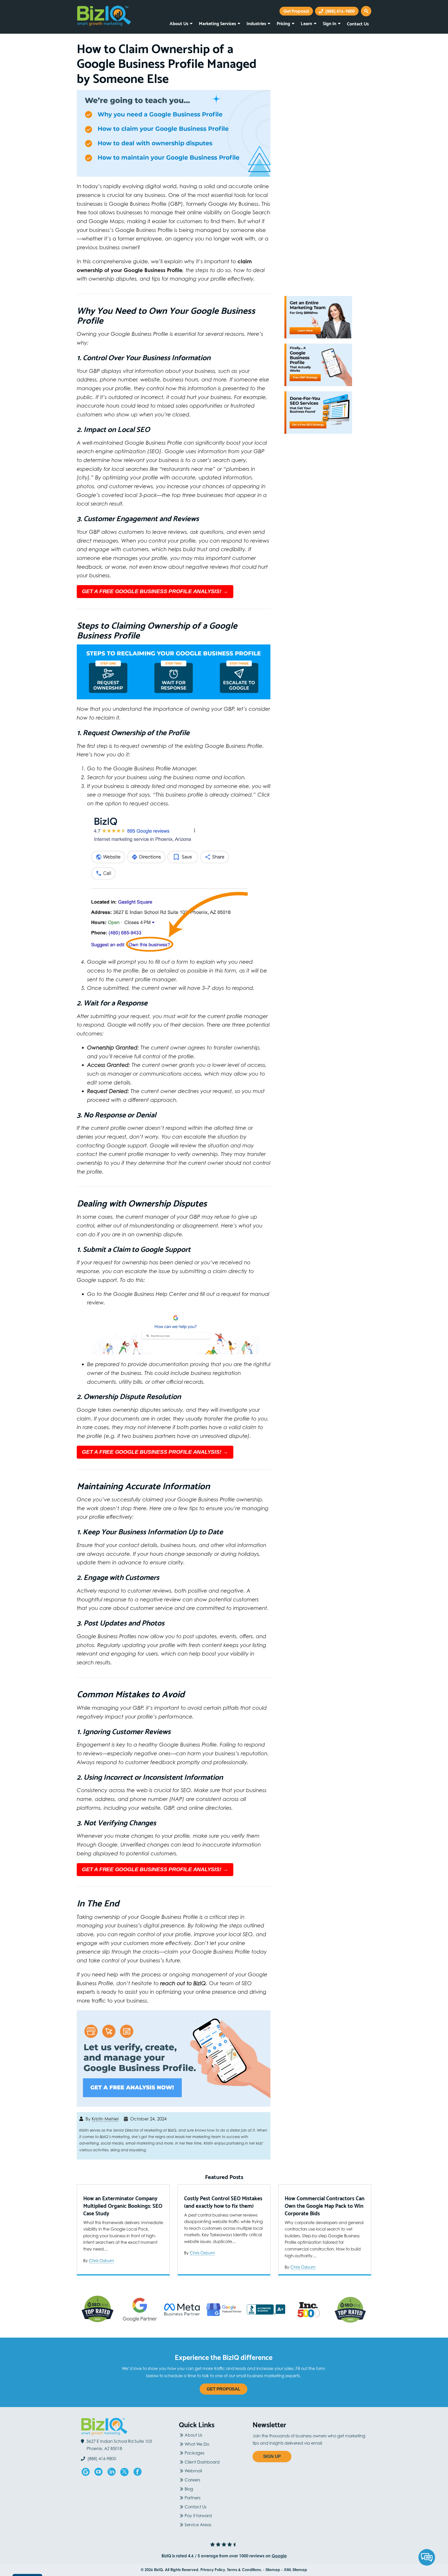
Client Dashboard (202, 2462)
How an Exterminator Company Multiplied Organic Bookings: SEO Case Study (123, 2206)
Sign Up (272, 2456)
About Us (179, 23)
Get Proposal (223, 2389)
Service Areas (198, 2525)
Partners (192, 2498)
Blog (189, 2489)
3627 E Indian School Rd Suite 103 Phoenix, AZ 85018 (119, 2445)
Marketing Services (217, 23)
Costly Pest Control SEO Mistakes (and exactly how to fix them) (223, 2202)
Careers (192, 2480)
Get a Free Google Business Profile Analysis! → (155, 591)
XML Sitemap (296, 2570)
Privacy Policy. (213, 2570)
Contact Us (358, 23)
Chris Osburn (101, 2261)
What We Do (197, 2444)
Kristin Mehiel (105, 2119)
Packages (194, 2453)
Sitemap (273, 2570)
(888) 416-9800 (339, 11)
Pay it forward (198, 2516)
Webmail (193, 2471)
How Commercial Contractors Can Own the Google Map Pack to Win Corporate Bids (325, 2206)
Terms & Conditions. (244, 2570)
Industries (256, 23)
